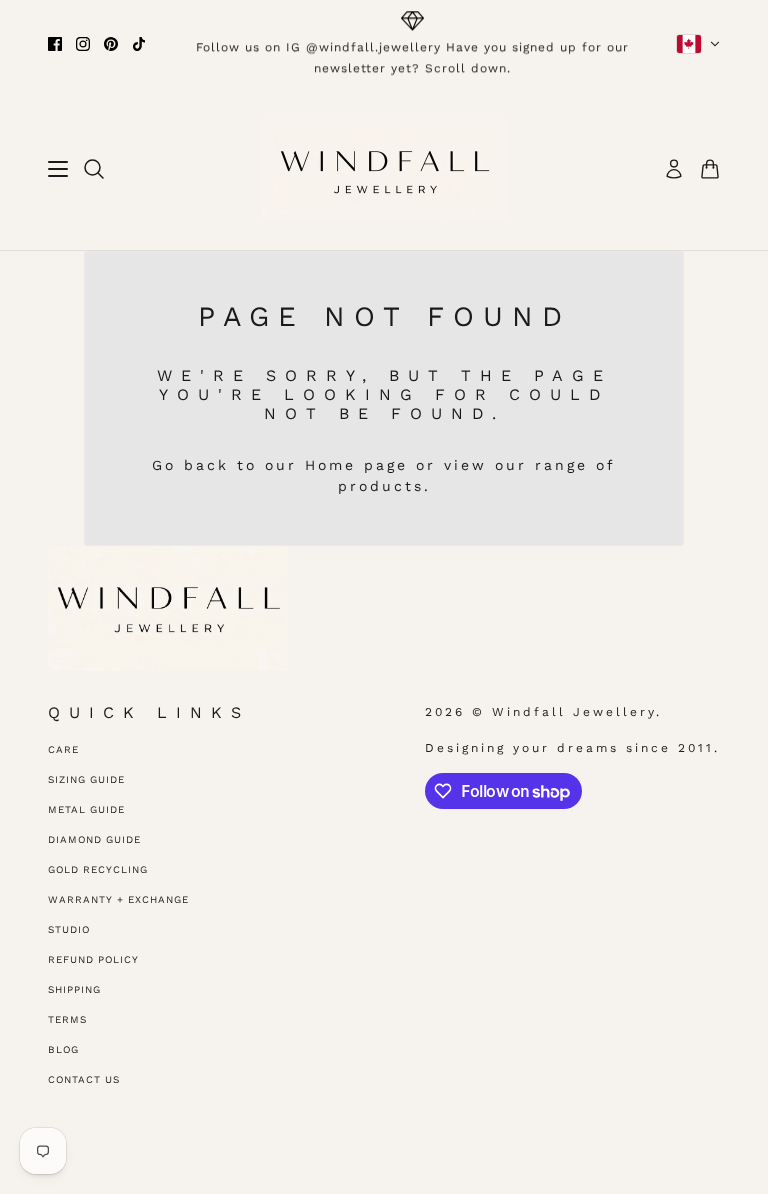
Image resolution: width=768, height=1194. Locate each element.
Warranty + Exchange (118, 899)
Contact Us (84, 1079)
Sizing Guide (86, 779)
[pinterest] (111, 44)
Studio (69, 929)
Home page (356, 465)
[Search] (94, 169)
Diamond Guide (94, 839)
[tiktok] (139, 44)
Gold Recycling (98, 869)
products (381, 486)
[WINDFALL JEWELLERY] (384, 169)
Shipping (74, 989)
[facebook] (55, 44)
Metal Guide (86, 809)
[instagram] (83, 44)
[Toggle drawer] (58, 169)
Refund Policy (93, 959)
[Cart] (710, 169)
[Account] (674, 169)
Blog (63, 1049)
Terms (67, 1019)
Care (63, 749)
